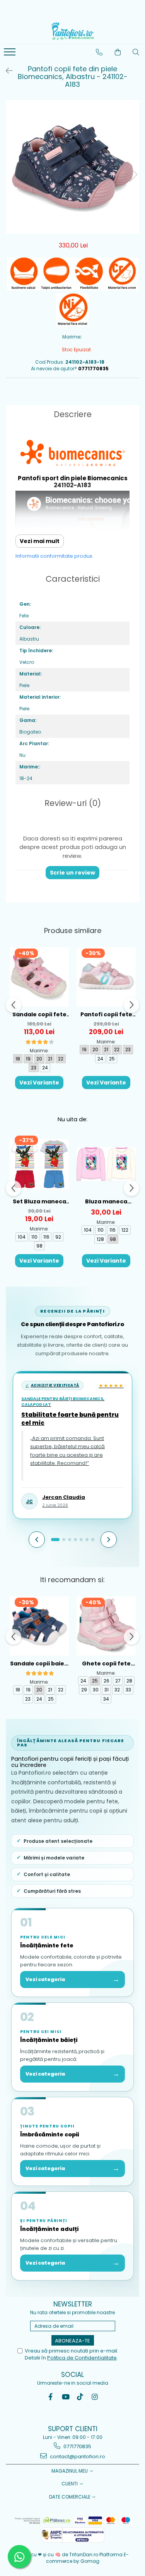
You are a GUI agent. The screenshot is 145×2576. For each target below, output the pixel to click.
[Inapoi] (6, 71)
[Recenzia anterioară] (37, 1540)
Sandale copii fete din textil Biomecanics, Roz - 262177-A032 (39, 1015)
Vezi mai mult (40, 541)
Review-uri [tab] (73, 803)
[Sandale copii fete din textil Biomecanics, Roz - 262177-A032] (39, 977)
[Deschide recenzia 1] (55, 1540)
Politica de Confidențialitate (82, 2358)
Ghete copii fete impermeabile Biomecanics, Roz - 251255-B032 (106, 1664)
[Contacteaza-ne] (99, 52)
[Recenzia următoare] (109, 1540)
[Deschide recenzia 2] (64, 1540)
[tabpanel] (72, 167)
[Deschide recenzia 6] (87, 1540)
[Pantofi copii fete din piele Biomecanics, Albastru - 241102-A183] (72, 167)
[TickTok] (80, 2397)
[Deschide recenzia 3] (70, 1540)
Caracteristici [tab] (73, 579)
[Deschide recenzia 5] (81, 1540)
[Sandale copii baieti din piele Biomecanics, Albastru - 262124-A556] (39, 1626)
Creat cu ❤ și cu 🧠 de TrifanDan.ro (58, 2555)
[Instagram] (95, 2397)
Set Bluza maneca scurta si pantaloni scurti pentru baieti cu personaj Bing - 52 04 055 (39, 1202)
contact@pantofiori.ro (77, 2457)
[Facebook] (50, 2397)
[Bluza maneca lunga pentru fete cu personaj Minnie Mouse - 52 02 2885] (106, 1164)
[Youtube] (65, 2397)
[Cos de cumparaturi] (118, 52)
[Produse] (11, 54)
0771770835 (77, 2446)
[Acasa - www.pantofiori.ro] (73, 31)
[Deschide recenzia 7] (93, 1540)
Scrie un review (72, 873)
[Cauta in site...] (136, 52)
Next (133, 174)
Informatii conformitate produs (54, 556)
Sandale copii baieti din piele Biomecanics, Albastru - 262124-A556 (39, 1664)
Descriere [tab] (73, 414)
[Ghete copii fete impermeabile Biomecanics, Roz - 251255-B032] (106, 1626)
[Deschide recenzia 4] (75, 1540)
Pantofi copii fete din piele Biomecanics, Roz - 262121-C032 (106, 1015)
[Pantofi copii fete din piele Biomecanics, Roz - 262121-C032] (106, 977)
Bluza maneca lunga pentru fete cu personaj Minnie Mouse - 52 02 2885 (106, 1202)
